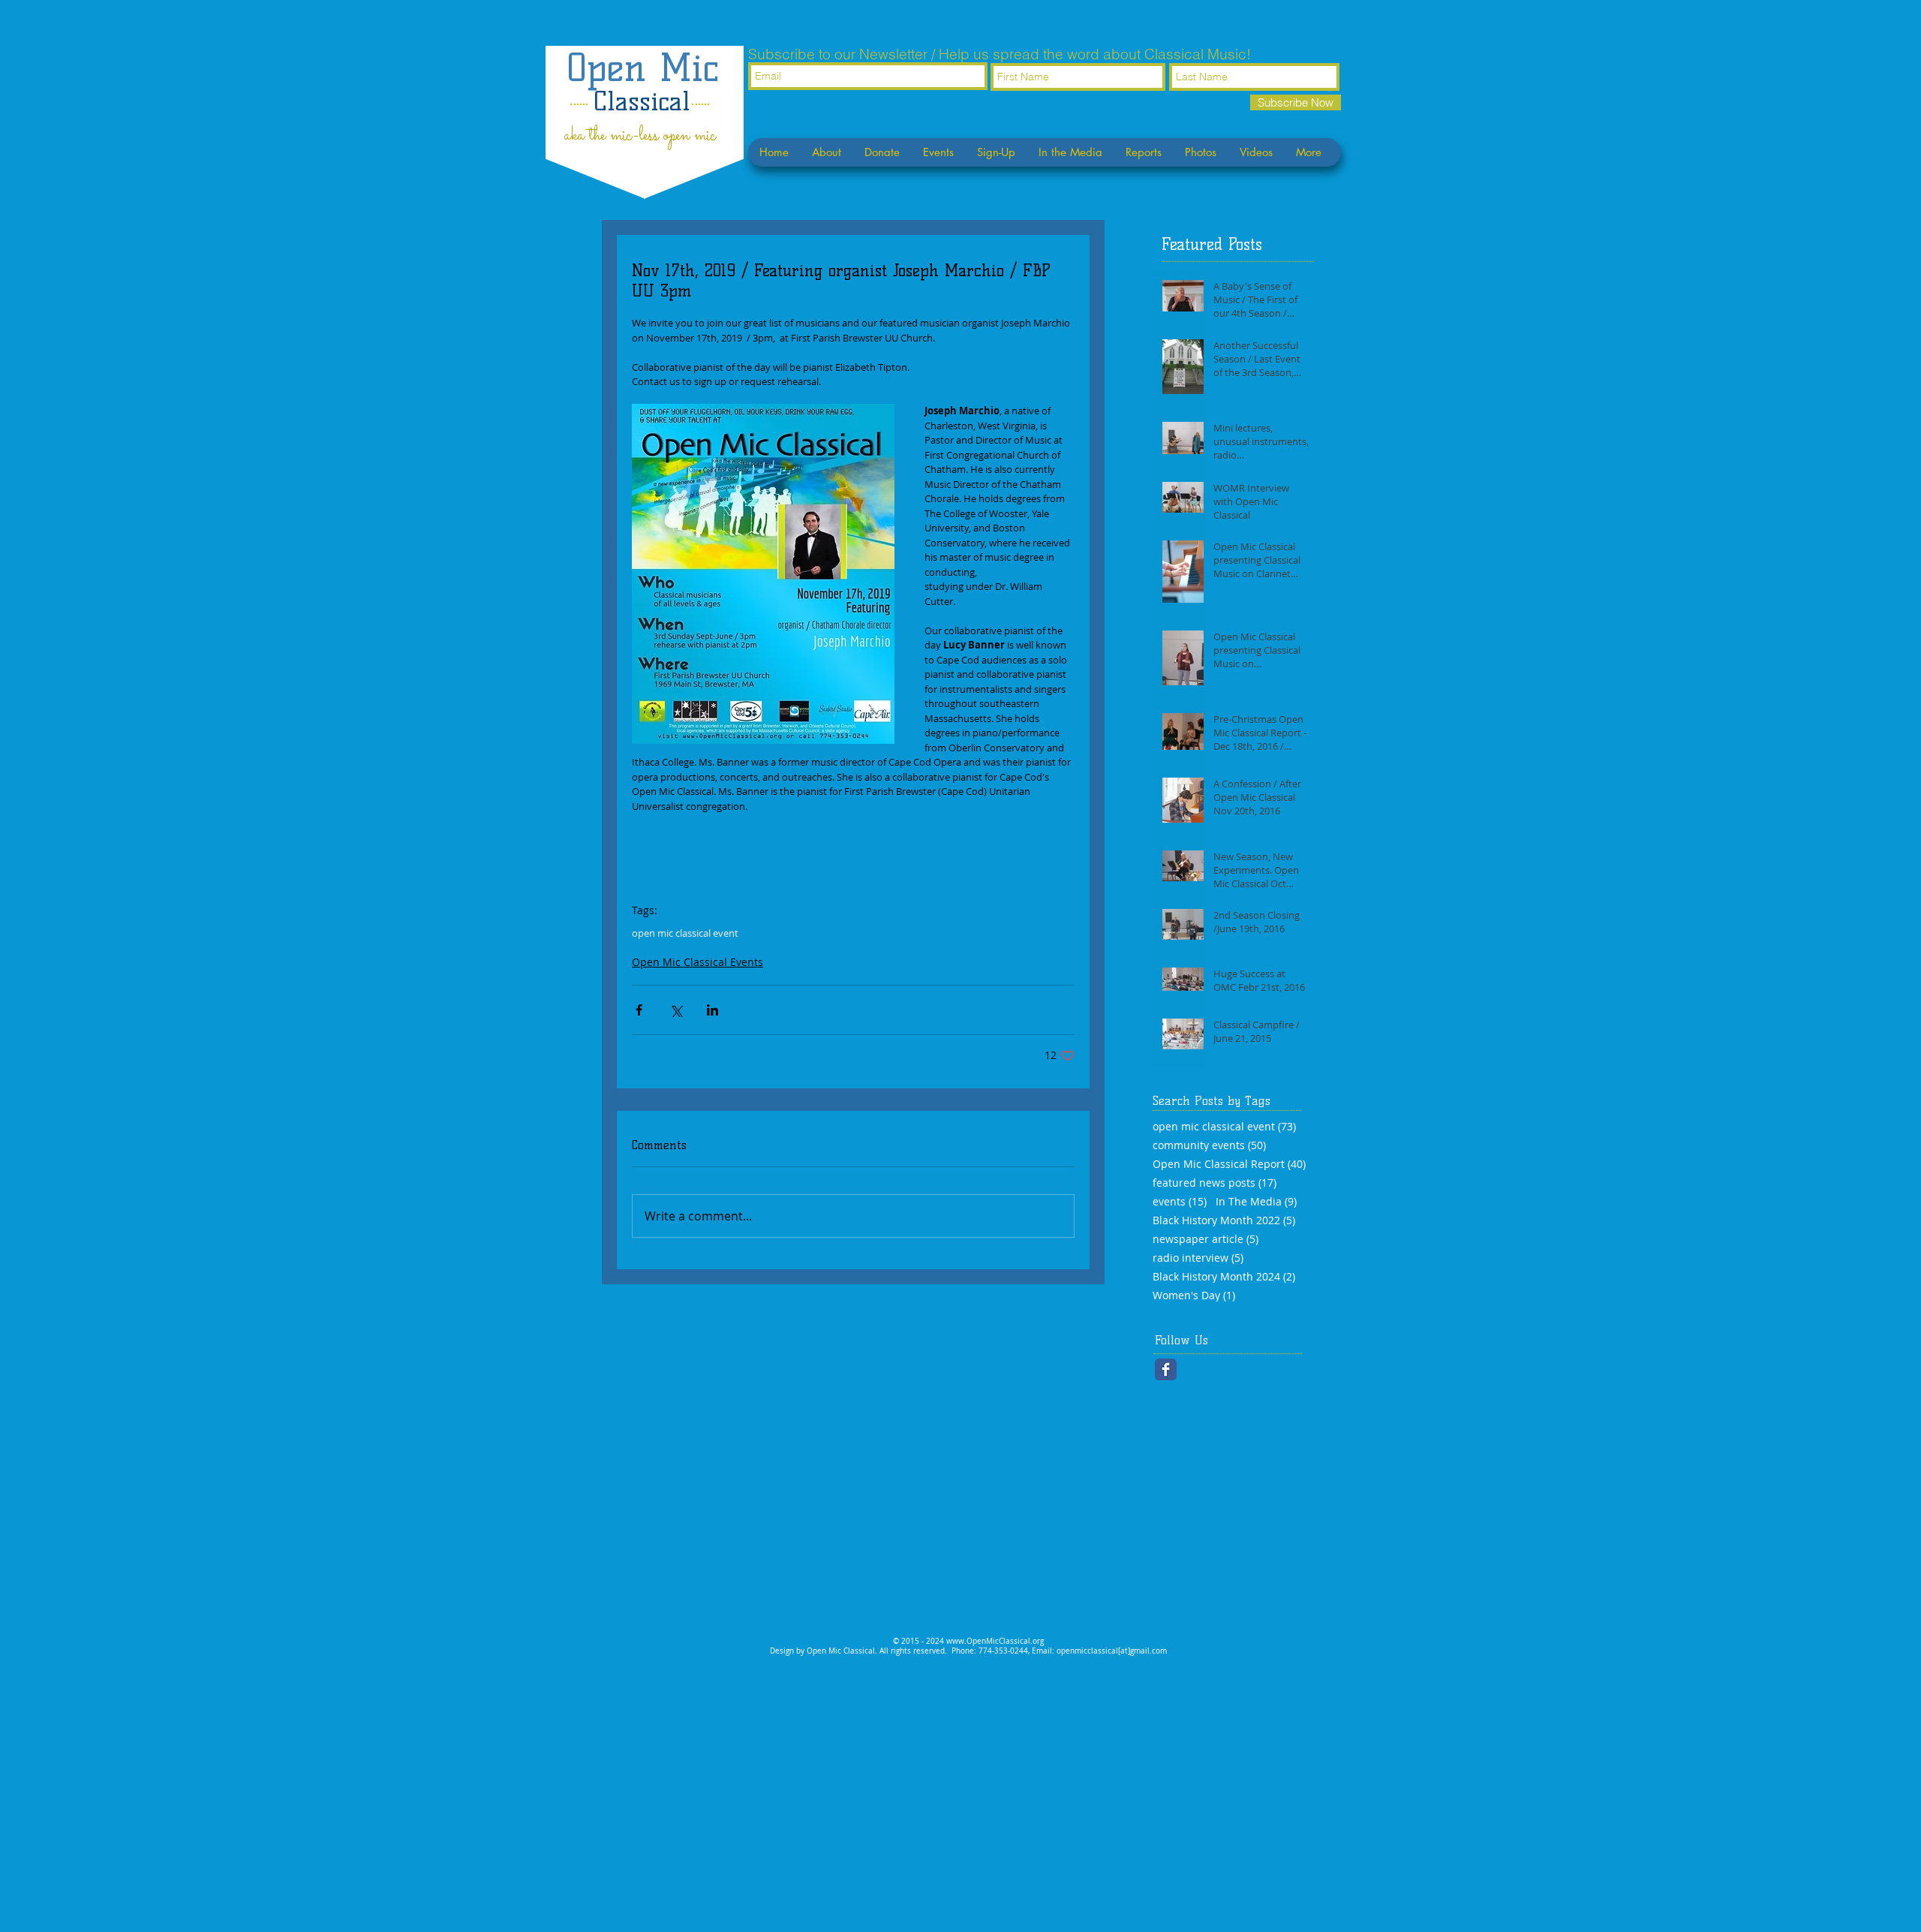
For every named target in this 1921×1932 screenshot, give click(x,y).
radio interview (1198, 1258)
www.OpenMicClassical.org (995, 1641)
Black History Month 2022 (1224, 1220)
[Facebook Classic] (1166, 1369)
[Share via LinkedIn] (712, 1010)
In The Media (1256, 1201)
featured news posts (1215, 1183)
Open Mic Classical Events (697, 962)
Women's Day (1194, 1295)
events (1180, 1201)
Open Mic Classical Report (1229, 1164)
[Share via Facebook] (639, 1010)
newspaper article (1206, 1239)
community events (1209, 1145)
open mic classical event (685, 933)
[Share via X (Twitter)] (676, 1010)
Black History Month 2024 (1224, 1276)
